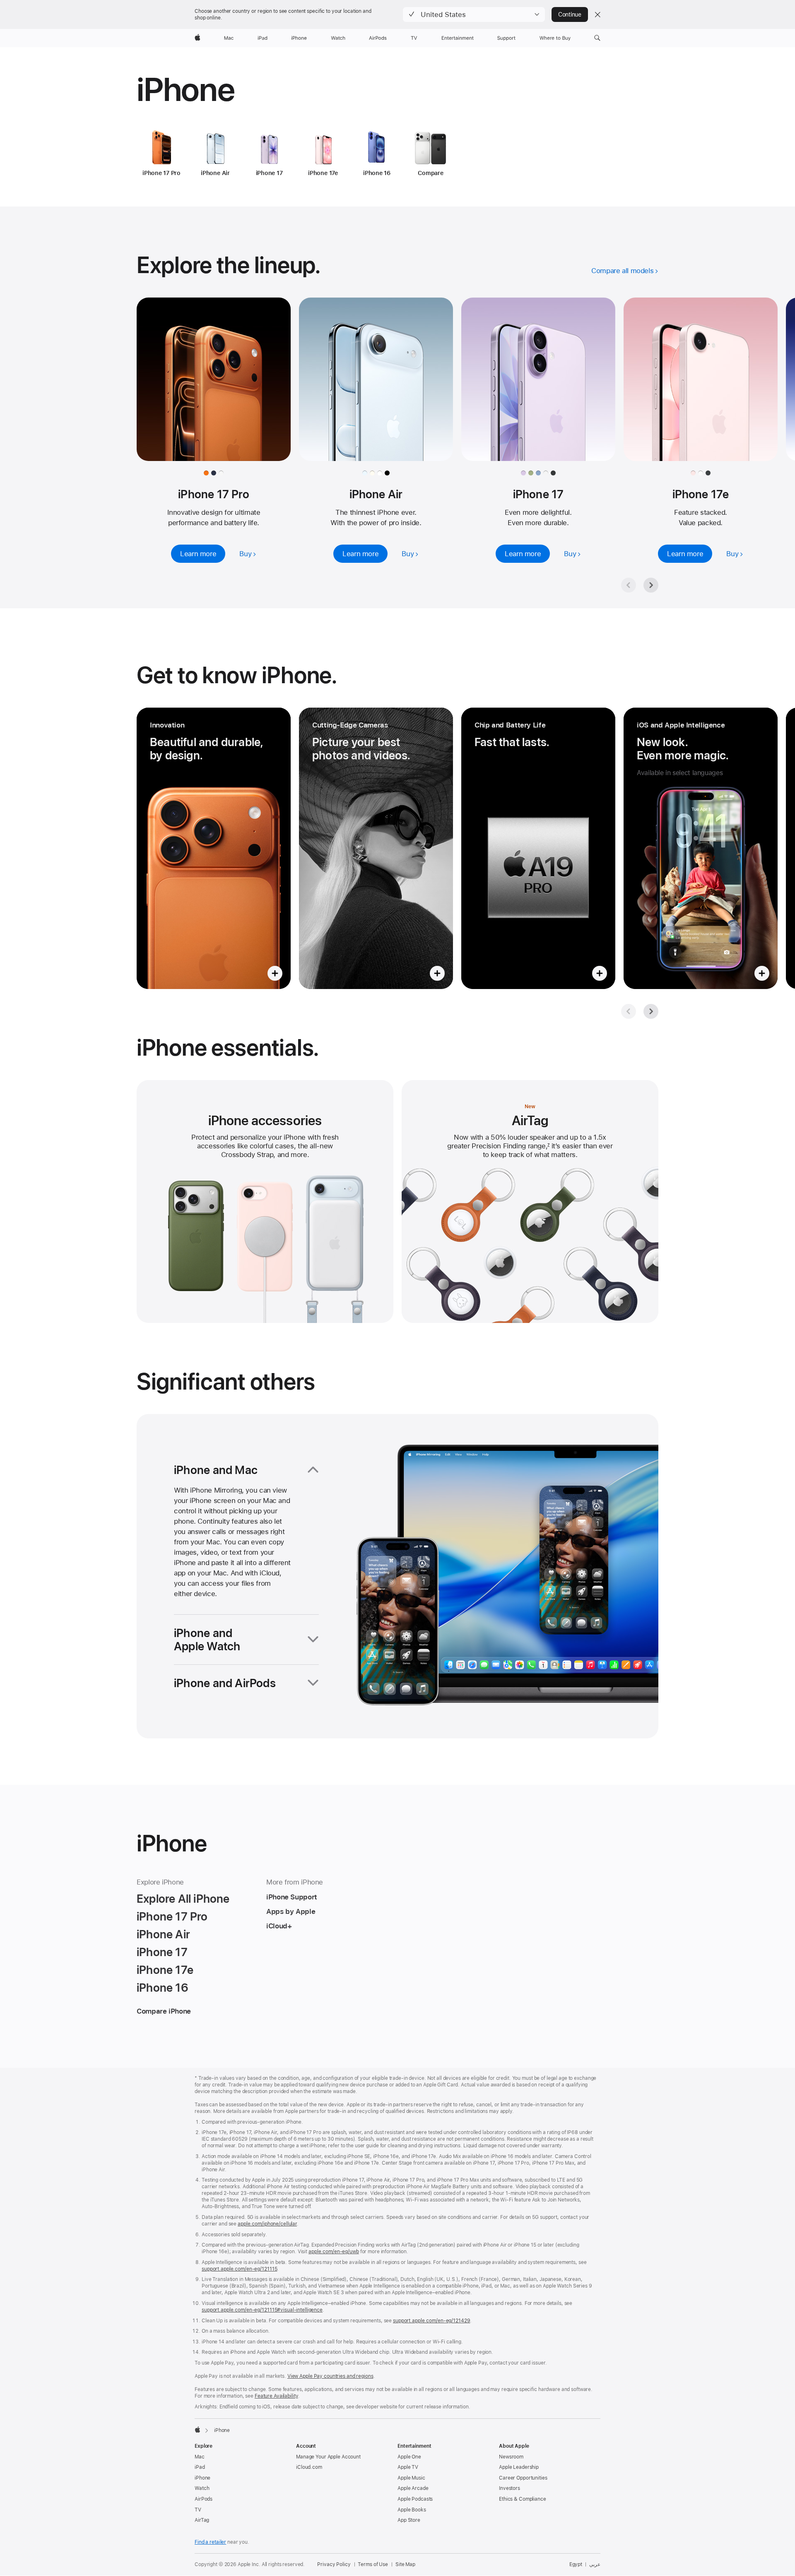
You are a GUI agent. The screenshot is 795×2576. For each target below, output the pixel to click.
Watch (202, 2488)
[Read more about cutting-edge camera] (376, 848)
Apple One (409, 2457)
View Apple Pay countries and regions (330, 2376)
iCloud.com (309, 2467)
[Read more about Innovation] (214, 848)
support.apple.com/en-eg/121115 (239, 2269)
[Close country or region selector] (597, 14)
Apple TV (408, 2467)
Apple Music (411, 2478)
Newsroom (511, 2457)
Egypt (576, 2564)
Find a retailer (210, 2542)
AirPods (204, 2499)
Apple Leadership (519, 2467)
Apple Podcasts (415, 2499)
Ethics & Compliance (523, 2499)
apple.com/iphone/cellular (267, 2224)
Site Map (405, 2564)
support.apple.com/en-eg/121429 (431, 2321)
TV (198, 2510)
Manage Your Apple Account (328, 2457)
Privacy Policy (334, 2564)
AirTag (202, 2520)
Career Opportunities (523, 2478)
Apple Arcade (413, 2488)
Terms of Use (373, 2564)
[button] (474, 14)
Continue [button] (570, 14)
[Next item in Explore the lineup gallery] (651, 585)
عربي (595, 2564)
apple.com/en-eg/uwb (334, 2252)
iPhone (202, 2478)
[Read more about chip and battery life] (538, 848)
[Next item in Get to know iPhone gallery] (651, 1011)
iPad (200, 2467)
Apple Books (412, 2510)
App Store (409, 2520)
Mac (200, 2457)
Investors (510, 2488)
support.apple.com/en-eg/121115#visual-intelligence (262, 2310)
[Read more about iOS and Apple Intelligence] (701, 848)
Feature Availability (276, 2396)
